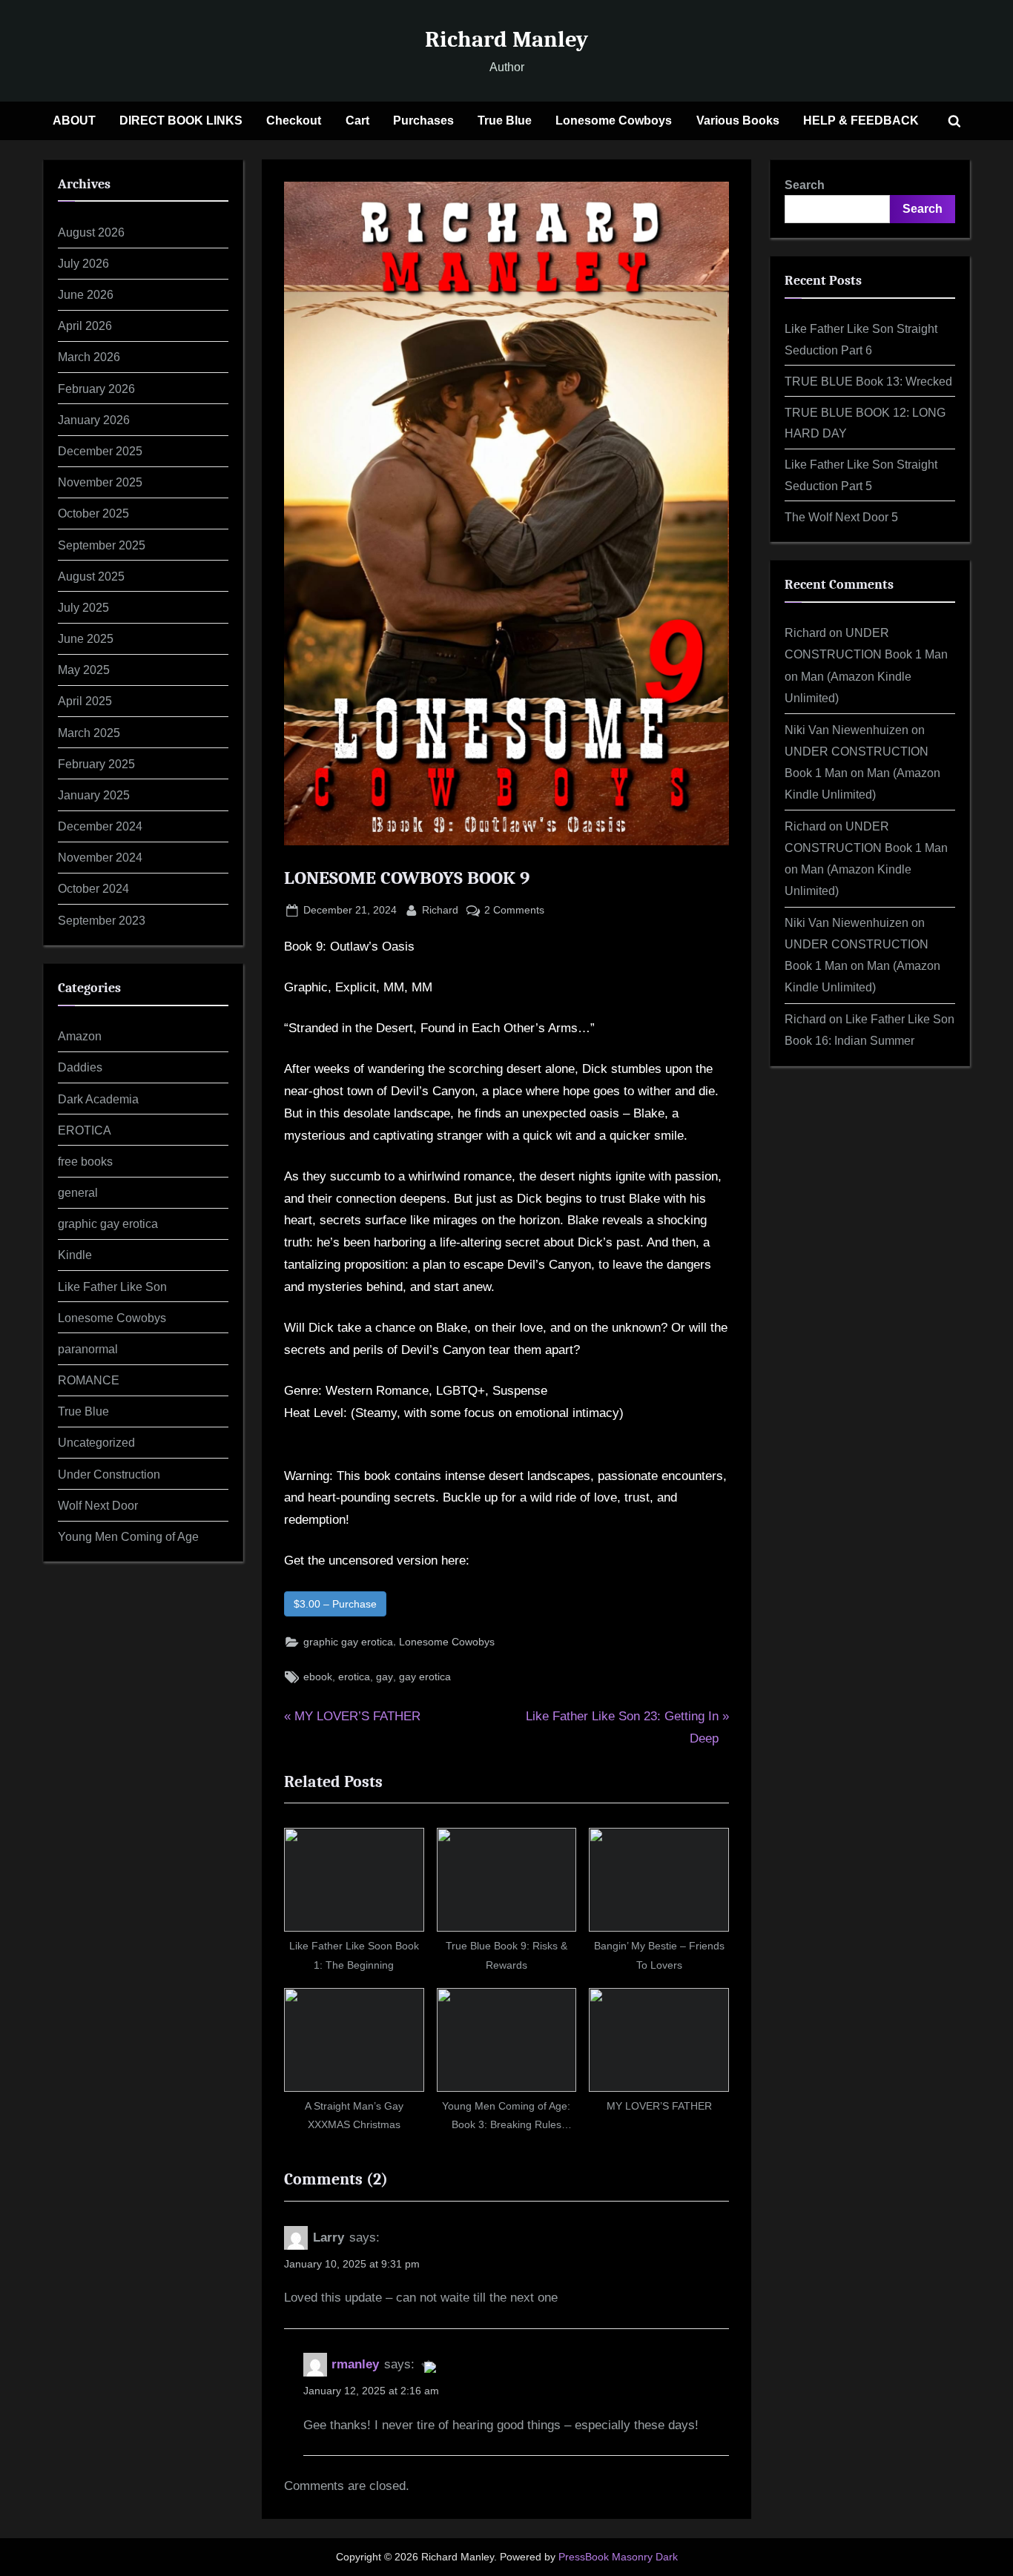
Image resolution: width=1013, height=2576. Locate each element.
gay (385, 1677)
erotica (354, 1677)
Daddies (80, 1067)
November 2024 (100, 857)
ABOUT (74, 120)
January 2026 (94, 420)
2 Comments (514, 911)
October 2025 (93, 513)
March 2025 (89, 733)
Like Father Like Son (112, 1287)
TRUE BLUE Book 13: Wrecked (868, 381)
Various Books (738, 120)
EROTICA (85, 1130)
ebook (318, 1677)
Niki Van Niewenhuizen (847, 730)
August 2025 (91, 576)
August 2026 (91, 232)
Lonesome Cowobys (447, 1642)
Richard (440, 909)
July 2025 (83, 607)
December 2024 (100, 826)
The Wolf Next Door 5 (841, 517)
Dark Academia (98, 1099)
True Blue (505, 120)
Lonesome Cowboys (614, 120)
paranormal (88, 1349)
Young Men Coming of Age (128, 1536)
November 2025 (100, 482)
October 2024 (93, 888)
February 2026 (96, 389)
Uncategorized (96, 1442)
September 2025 (102, 545)
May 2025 (84, 670)
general (78, 1192)
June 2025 (86, 638)
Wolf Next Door (98, 1505)
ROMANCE (89, 1380)
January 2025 (94, 795)
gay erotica (425, 1677)
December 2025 (100, 451)
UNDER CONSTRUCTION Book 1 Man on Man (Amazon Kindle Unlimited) (862, 773)
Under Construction (109, 1474)
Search (805, 185)
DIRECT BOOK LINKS (181, 120)
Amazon (80, 1036)
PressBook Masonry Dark (618, 2557)
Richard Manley (506, 39)
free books (85, 1161)
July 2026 (83, 263)
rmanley (355, 2364)
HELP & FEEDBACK (861, 120)
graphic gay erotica (348, 1642)
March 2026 (89, 357)
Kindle (75, 1255)
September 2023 (102, 920)
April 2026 (85, 326)
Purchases (423, 120)
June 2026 (86, 294)
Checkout (294, 120)
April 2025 (85, 701)
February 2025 (96, 764)
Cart (357, 120)
